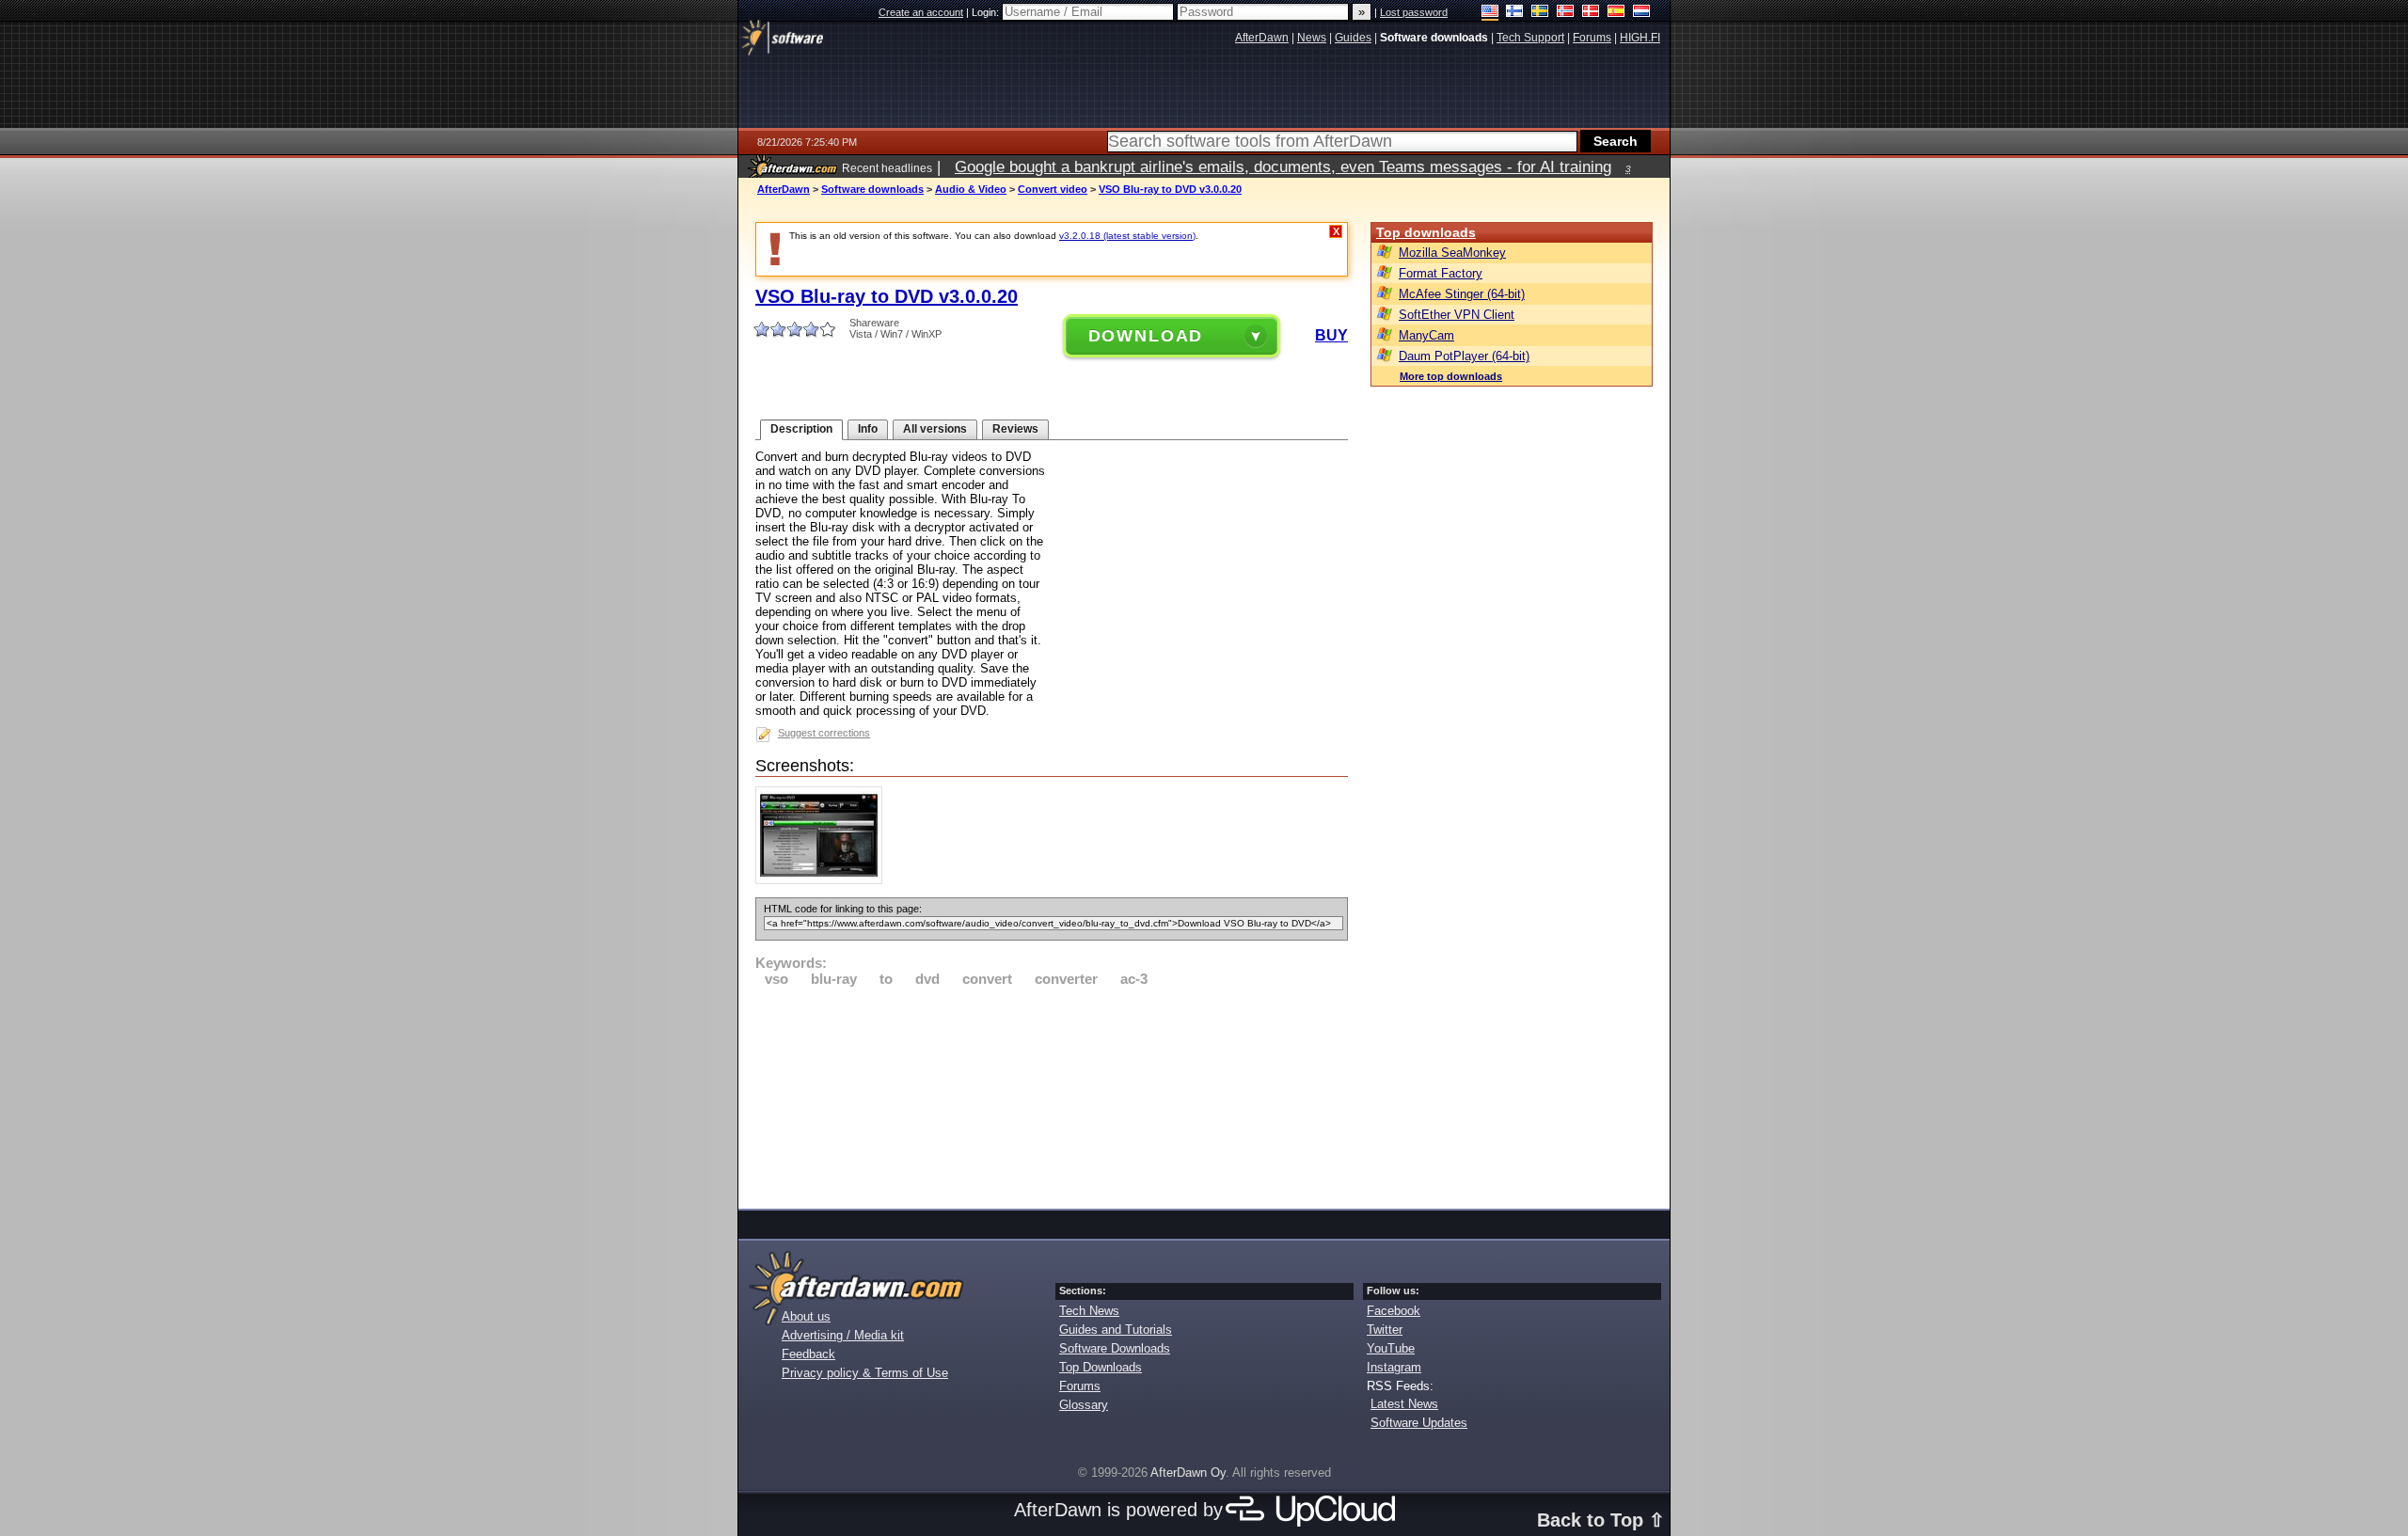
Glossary (1084, 1405)
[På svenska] (1540, 13)
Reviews (1015, 429)
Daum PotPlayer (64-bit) (1464, 356)
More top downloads (1451, 376)
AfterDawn (784, 189)
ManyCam (1426, 335)
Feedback (808, 1354)
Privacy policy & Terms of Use (865, 1373)
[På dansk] (1591, 13)
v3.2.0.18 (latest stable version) (1127, 236)
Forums (1080, 1386)
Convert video (1053, 189)
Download (1146, 336)
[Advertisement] (1052, 1095)
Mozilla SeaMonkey (1452, 253)
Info (868, 429)
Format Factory (1441, 273)
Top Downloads (1101, 1367)
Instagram (1394, 1367)
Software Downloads (1115, 1348)
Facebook (1394, 1311)
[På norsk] (1566, 13)
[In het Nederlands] (1642, 13)
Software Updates (1419, 1423)
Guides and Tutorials (1116, 1330)
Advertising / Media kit (843, 1335)
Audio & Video (971, 189)
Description (801, 429)
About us (806, 1316)
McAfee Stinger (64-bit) (1462, 294)
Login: (987, 12)
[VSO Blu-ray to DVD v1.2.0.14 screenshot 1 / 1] (824, 880)
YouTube (1391, 1348)
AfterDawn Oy (1188, 1473)
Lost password (1414, 12)
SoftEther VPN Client (1457, 315)
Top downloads (1426, 232)
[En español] (1616, 13)
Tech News (1089, 1311)
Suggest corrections (824, 733)
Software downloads (872, 189)
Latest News (1404, 1404)
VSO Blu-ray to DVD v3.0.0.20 (1170, 189)
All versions (935, 429)
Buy (1331, 335)
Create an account (921, 12)
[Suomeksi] (1515, 13)
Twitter (1385, 1330)
